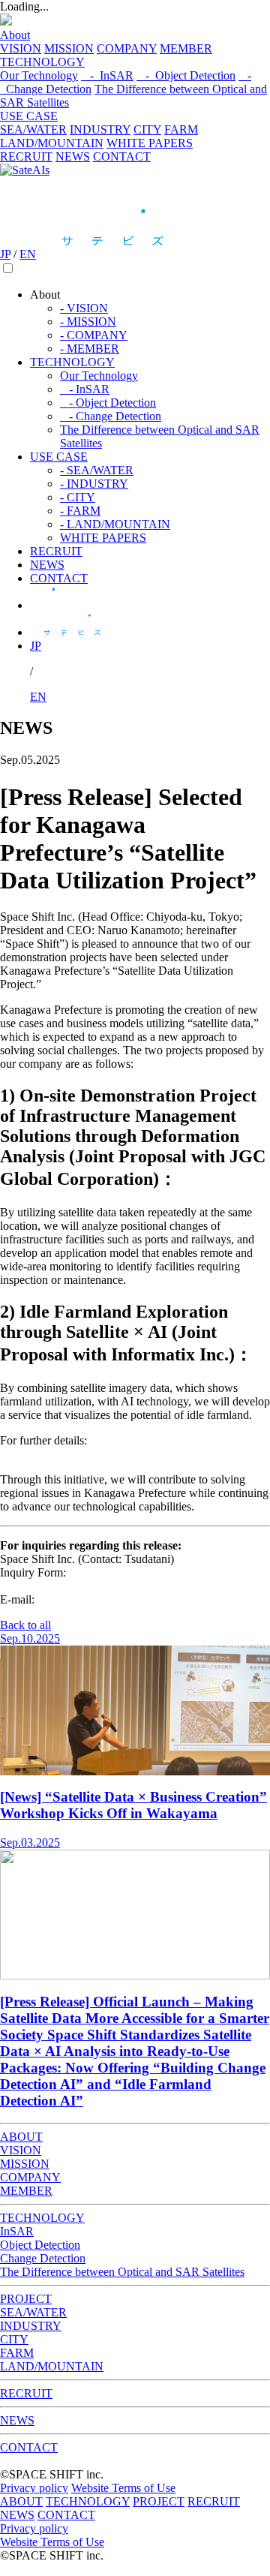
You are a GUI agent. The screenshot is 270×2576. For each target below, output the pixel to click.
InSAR (17, 2231)
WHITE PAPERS (150, 143)
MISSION (69, 48)
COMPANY (127, 48)
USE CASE (29, 116)
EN (28, 254)
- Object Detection (186, 75)
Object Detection (40, 2245)
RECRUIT (26, 156)
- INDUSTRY (94, 484)
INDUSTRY (100, 129)
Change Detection (43, 2258)
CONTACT (122, 156)
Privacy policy (34, 2488)
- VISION (84, 308)
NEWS (73, 156)
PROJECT (26, 2299)
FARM (181, 129)
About (15, 35)
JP (5, 254)
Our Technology (39, 75)
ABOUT (21, 2137)
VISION (21, 48)
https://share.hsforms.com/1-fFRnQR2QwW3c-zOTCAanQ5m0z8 (101, 1579)
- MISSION (88, 322)
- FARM (80, 511)
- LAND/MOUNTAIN (115, 524)
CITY (147, 129)
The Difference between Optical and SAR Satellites (122, 2272)
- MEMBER (90, 349)
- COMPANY (94, 335)
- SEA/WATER (97, 470)
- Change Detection (111, 416)
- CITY (78, 497)
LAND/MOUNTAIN (52, 143)
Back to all (25, 1625)
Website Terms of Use (123, 2488)
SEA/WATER (33, 129)
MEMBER (186, 48)
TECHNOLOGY (42, 62)
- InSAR (107, 75)
